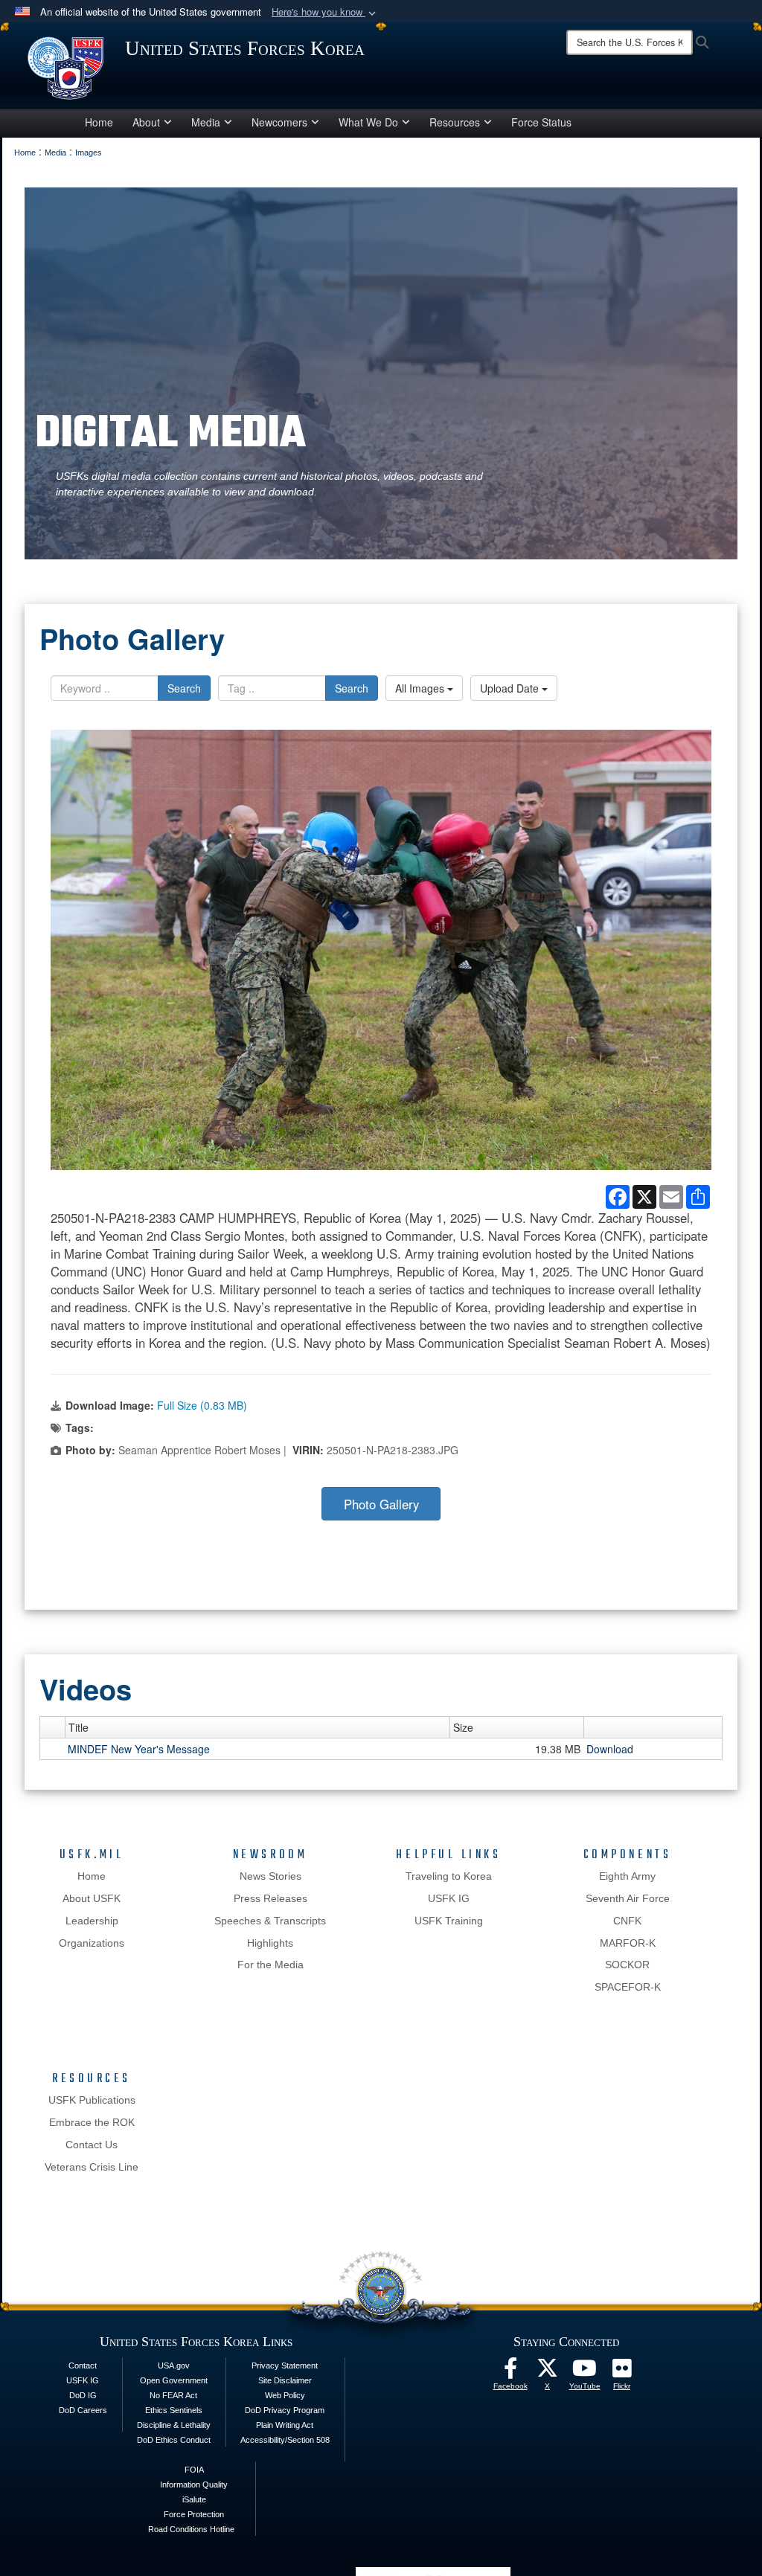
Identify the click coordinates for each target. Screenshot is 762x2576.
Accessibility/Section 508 (285, 2440)
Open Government (174, 2380)
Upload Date (511, 688)
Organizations (92, 1943)
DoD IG (83, 2395)
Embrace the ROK (92, 2122)
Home (99, 122)
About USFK (92, 1898)
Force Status (541, 122)
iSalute (194, 2499)
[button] (325, 12)
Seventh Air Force (628, 1898)
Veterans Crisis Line (92, 2167)
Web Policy (285, 2395)
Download (610, 1749)
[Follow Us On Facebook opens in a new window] (510, 2372)
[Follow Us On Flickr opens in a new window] (622, 2372)
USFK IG (449, 1898)
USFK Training (449, 1921)
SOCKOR (627, 1965)
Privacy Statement (285, 2365)
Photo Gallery (381, 1504)
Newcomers (279, 122)
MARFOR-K (628, 1943)
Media (206, 122)
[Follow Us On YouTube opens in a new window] (585, 2372)
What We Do (368, 122)
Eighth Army (627, 1876)
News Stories (270, 1876)
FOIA (194, 2470)
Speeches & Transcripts (270, 1921)
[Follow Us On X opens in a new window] (548, 2372)
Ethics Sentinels (174, 2410)
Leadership (92, 1921)
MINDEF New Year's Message (139, 1749)
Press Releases (270, 1898)
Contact (83, 2365)
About (146, 122)
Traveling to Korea (449, 1876)
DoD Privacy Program (285, 2410)
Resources (455, 122)
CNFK (627, 1921)
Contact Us (92, 2145)
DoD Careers (83, 2410)
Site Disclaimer (285, 2380)
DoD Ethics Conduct (174, 2440)
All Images (421, 688)
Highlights (270, 1943)
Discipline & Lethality (174, 2425)
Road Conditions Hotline (191, 2529)
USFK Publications (92, 2100)
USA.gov (174, 2365)
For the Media (270, 1965)
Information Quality (194, 2485)
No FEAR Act (173, 2395)
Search (184, 688)
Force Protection (194, 2514)
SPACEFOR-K (628, 1987)
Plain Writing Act (285, 2425)
